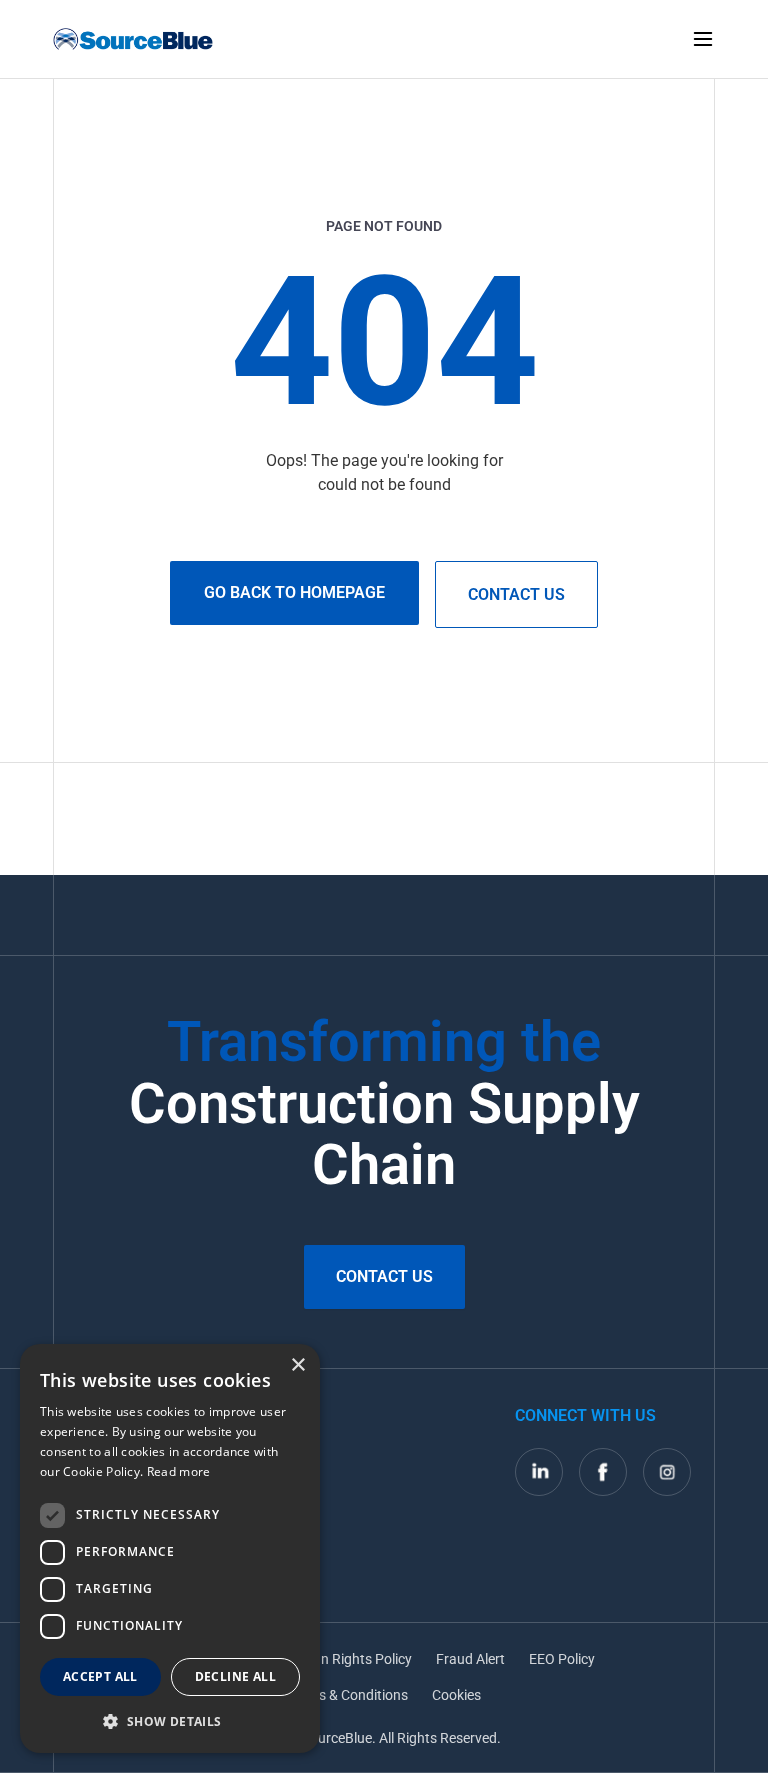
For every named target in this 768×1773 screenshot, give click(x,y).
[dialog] (170, 1548)
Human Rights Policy (347, 1659)
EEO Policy (562, 1659)
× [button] (297, 1365)
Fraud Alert (470, 1659)
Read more (179, 1471)
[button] (170, 1721)
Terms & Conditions (348, 1695)
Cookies (456, 1695)
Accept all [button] (100, 1676)
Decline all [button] (235, 1676)
